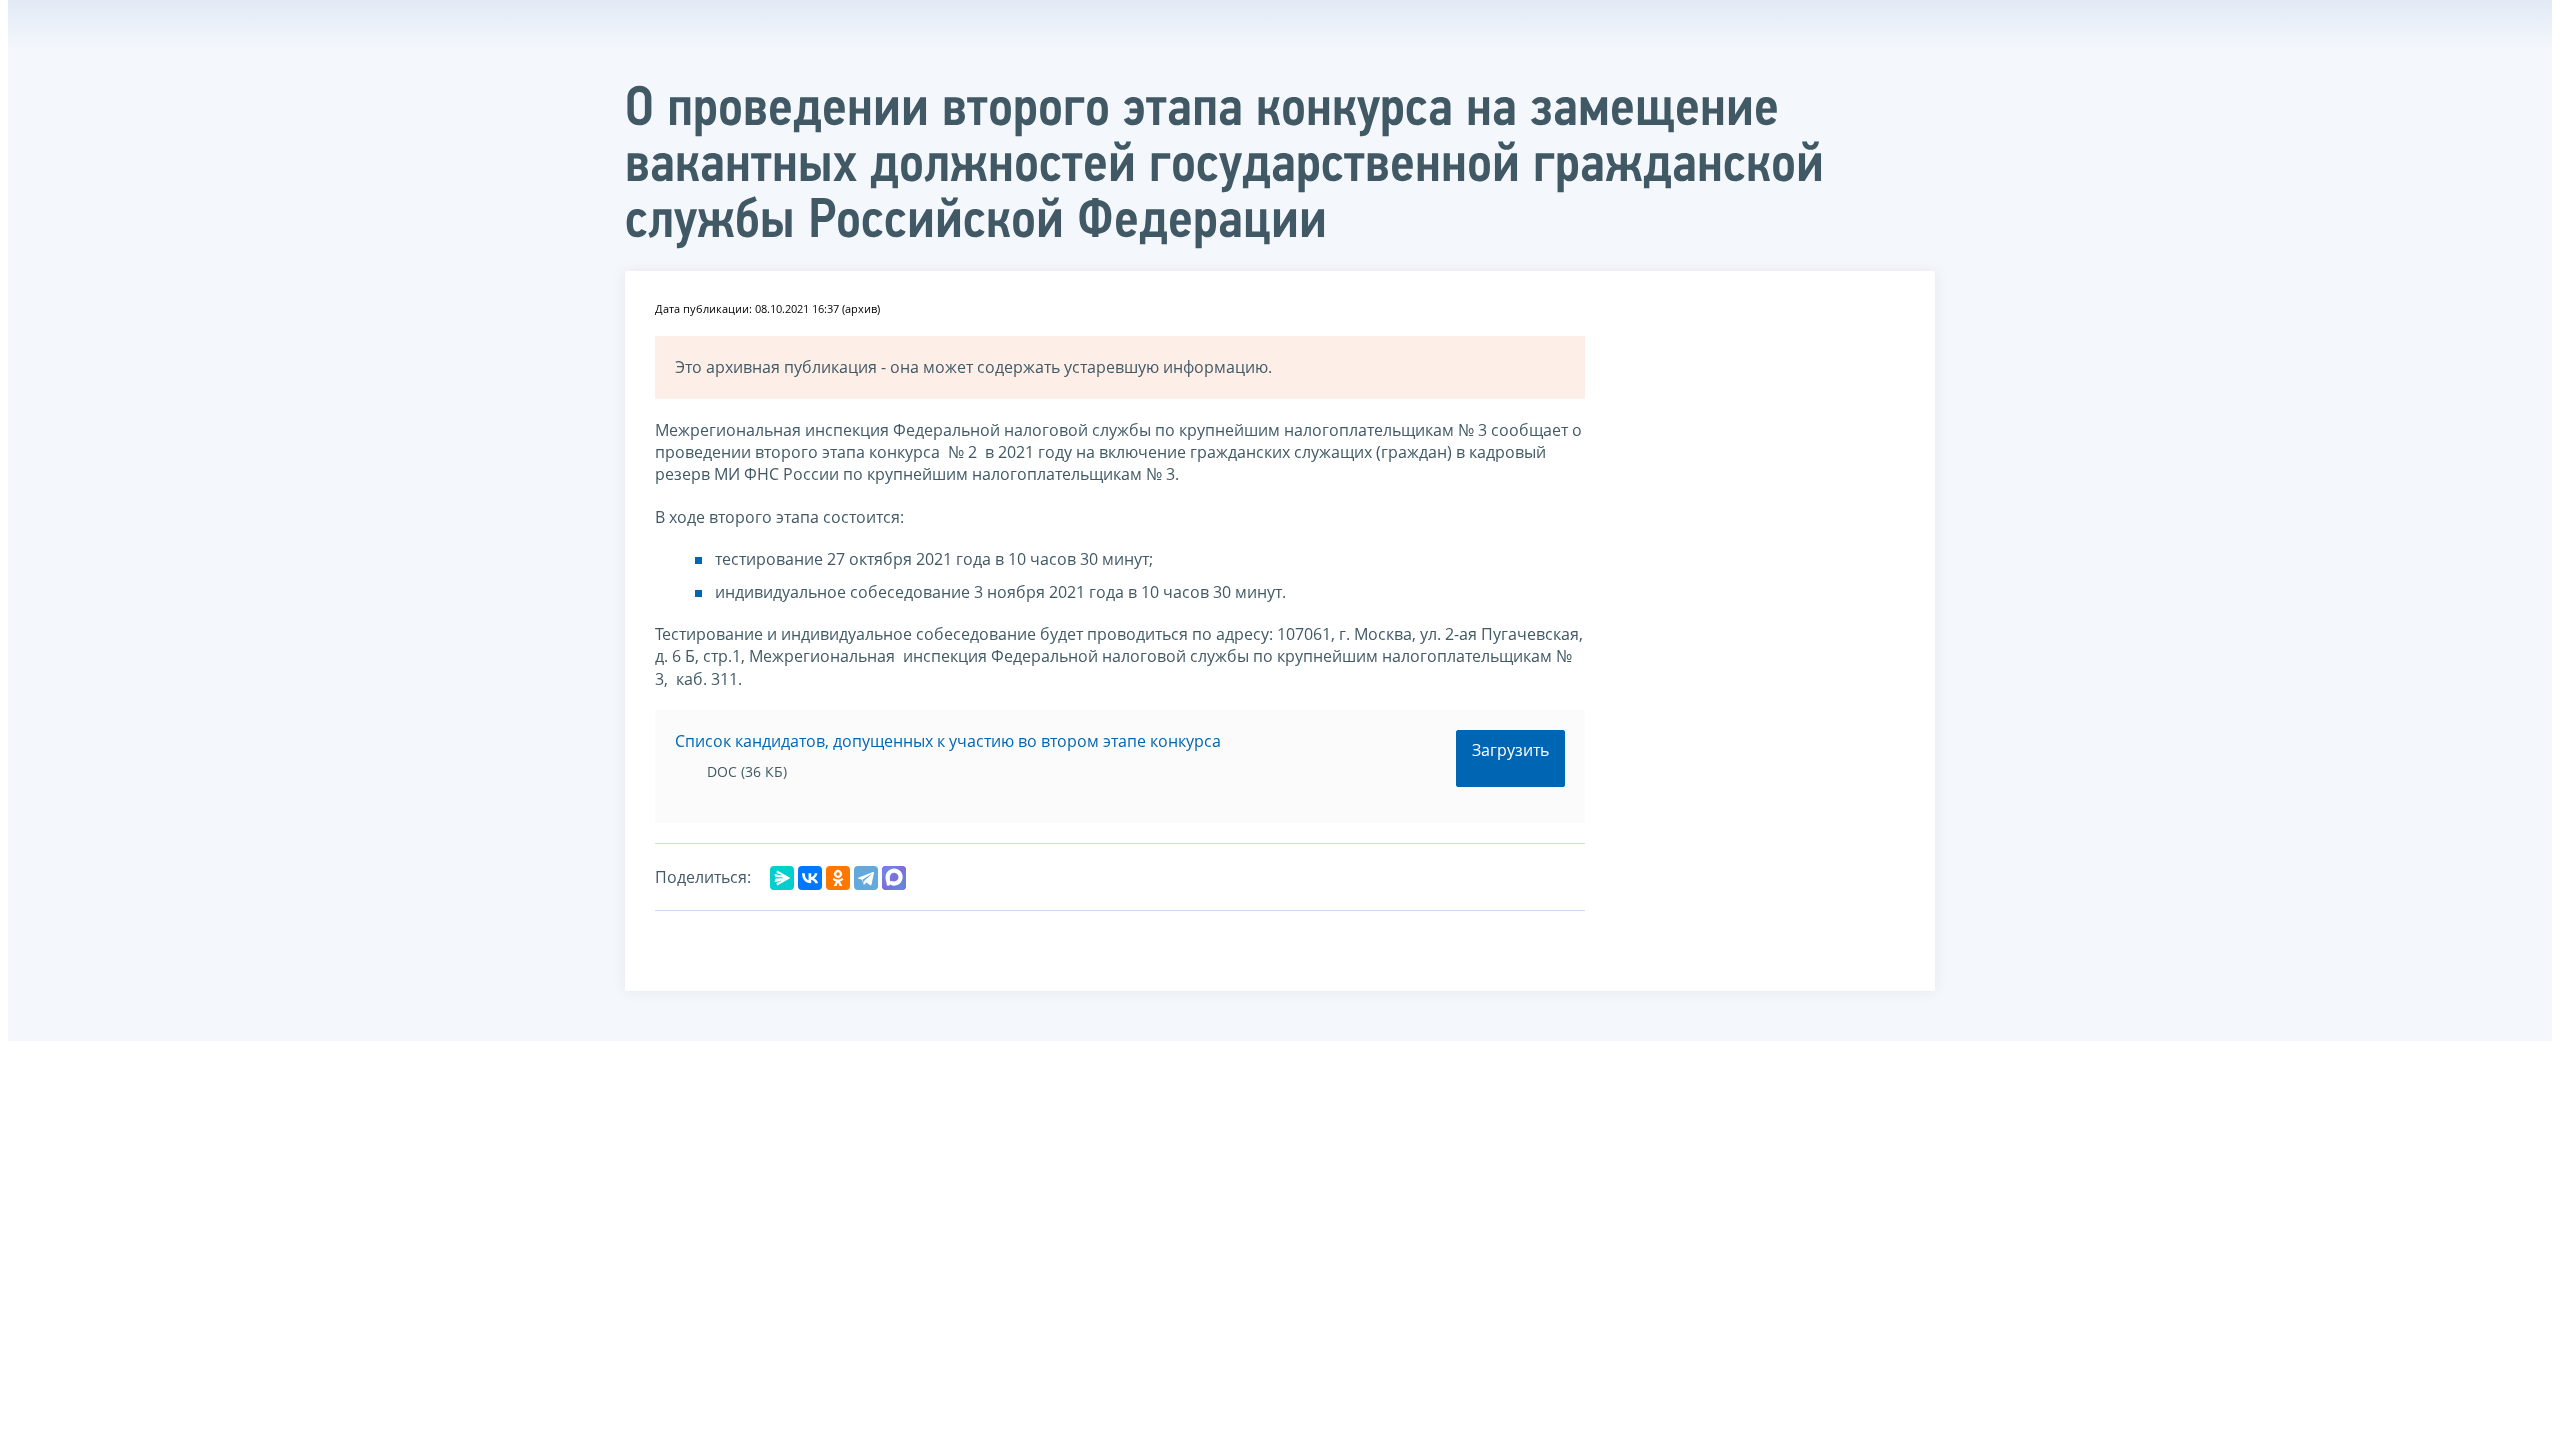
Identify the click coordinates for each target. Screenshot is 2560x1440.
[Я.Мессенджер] (782, 878)
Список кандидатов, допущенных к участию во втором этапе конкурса (948, 741)
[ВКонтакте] (810, 878)
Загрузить (1510, 750)
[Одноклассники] (838, 878)
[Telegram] (866, 878)
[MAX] (894, 878)
